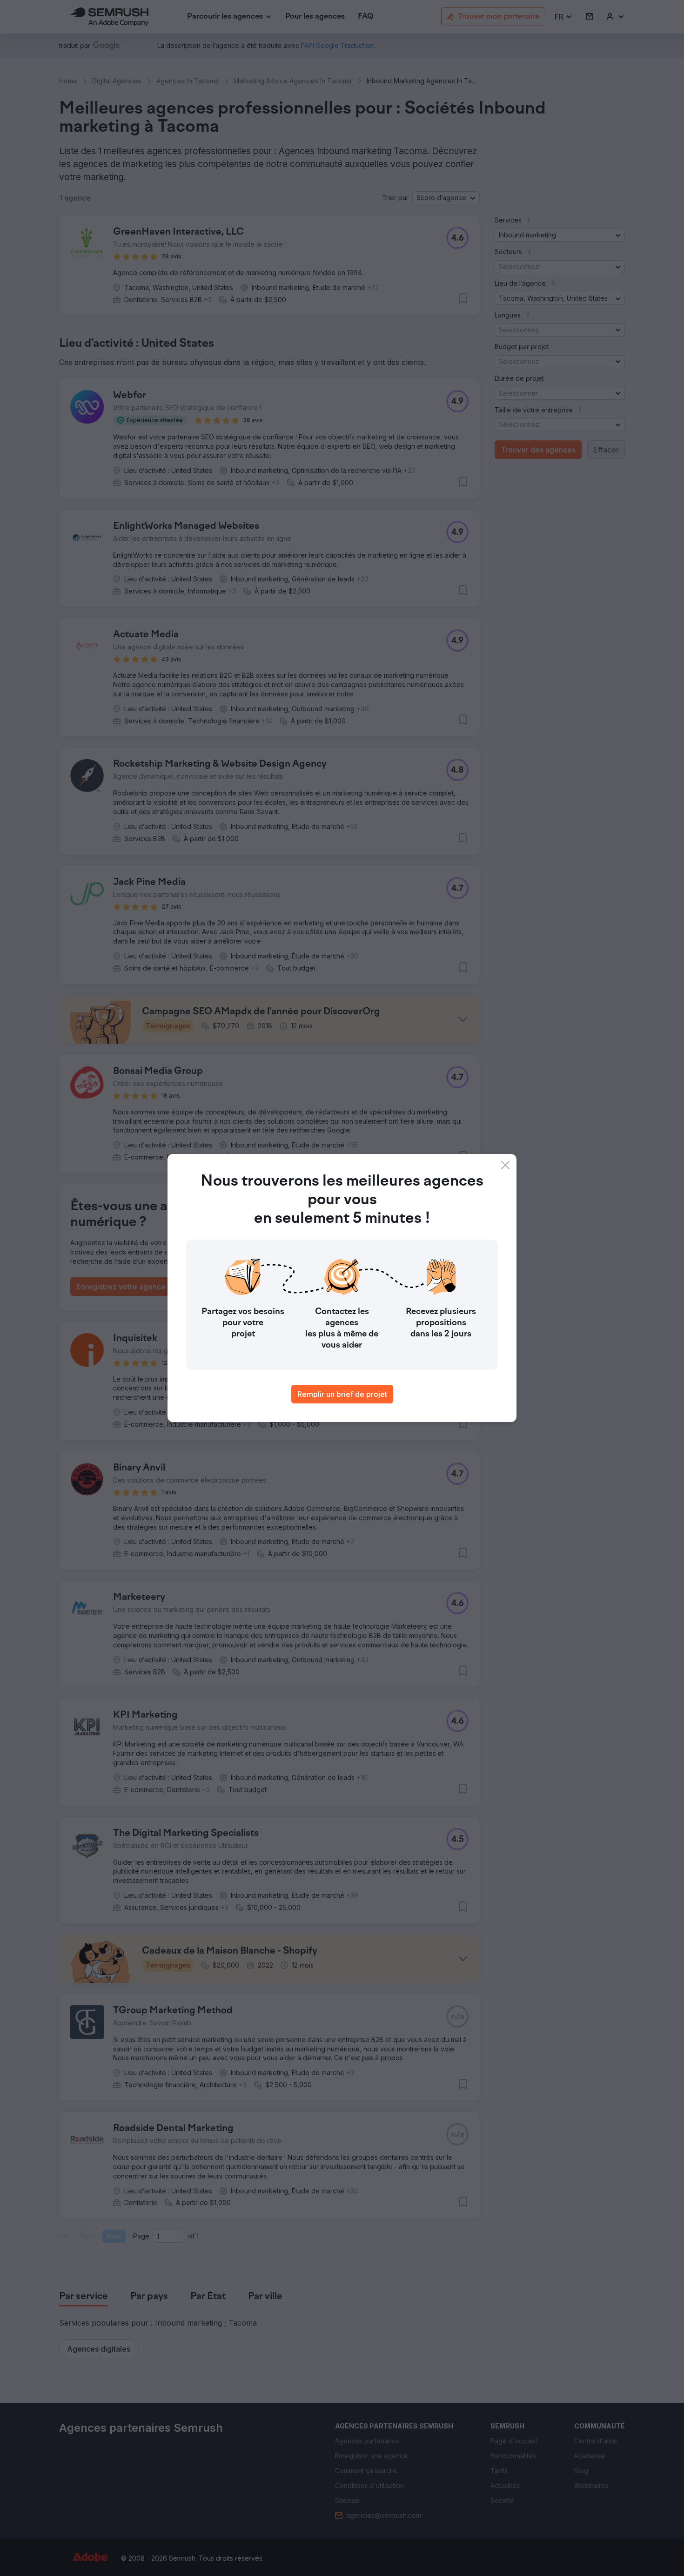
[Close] (505, 1165)
